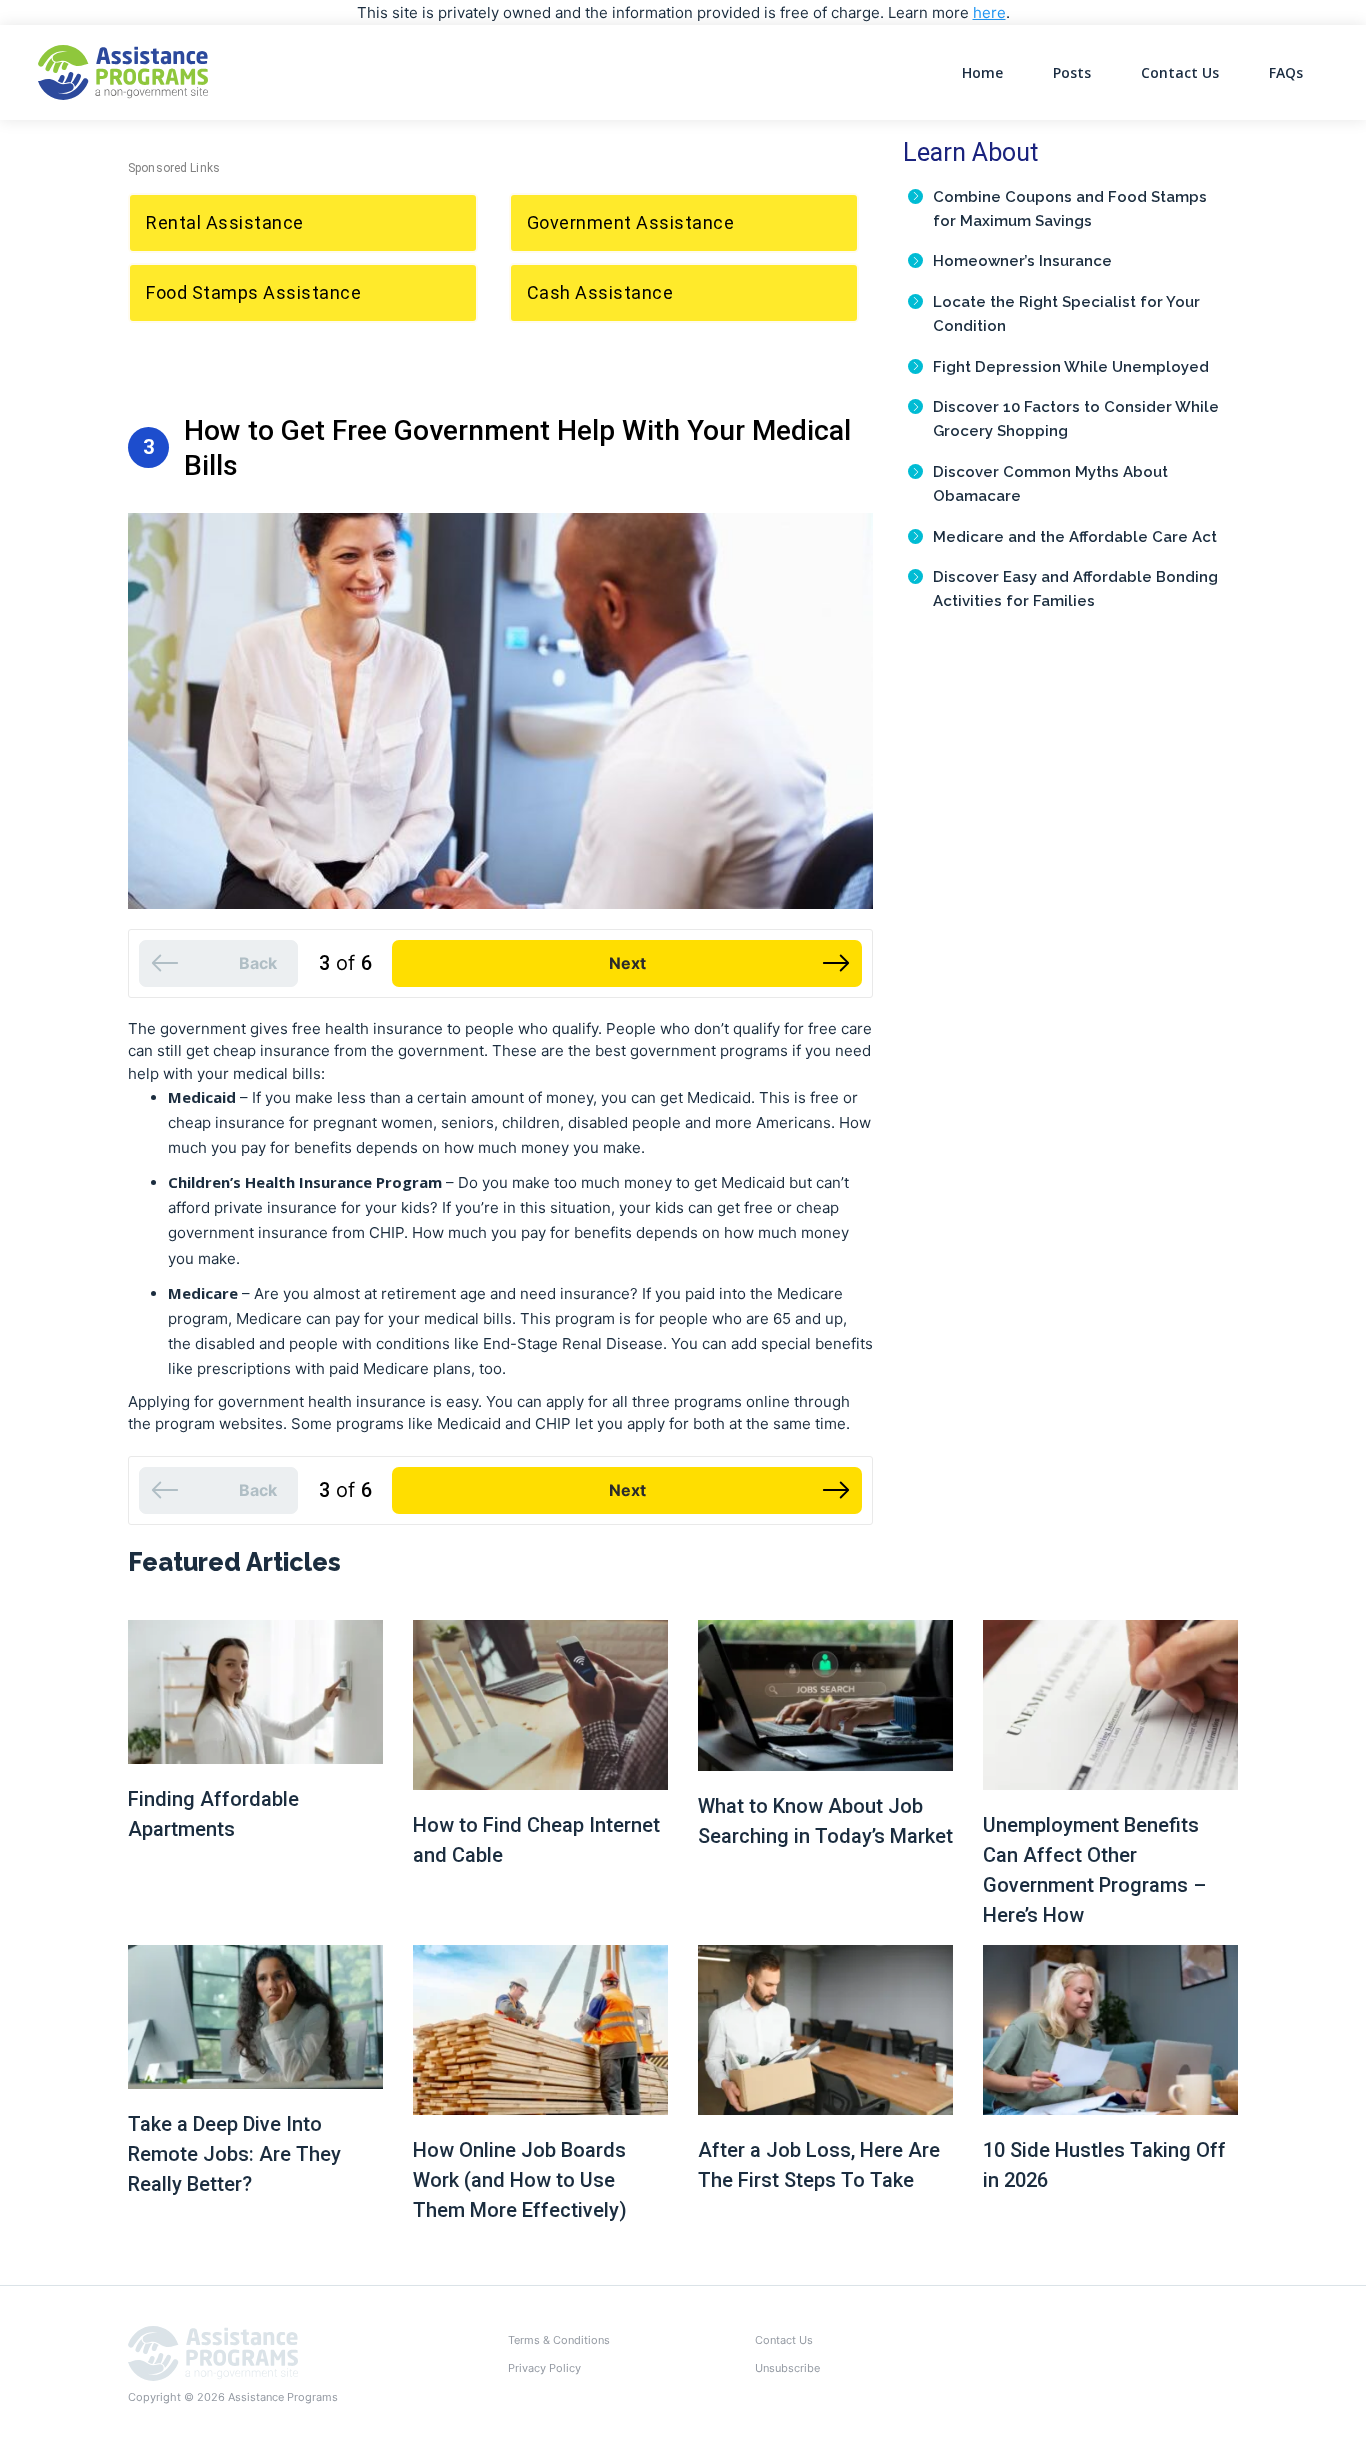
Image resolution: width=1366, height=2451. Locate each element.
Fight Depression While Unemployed (1071, 367)
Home (982, 72)
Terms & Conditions (559, 2340)
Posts (1072, 72)
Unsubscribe (787, 2368)
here (989, 12)
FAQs (1286, 72)
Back (258, 963)
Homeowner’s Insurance (1022, 261)
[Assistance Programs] (213, 2352)
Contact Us (1180, 72)
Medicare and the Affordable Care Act (1075, 537)
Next (627, 963)
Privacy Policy (544, 2368)
